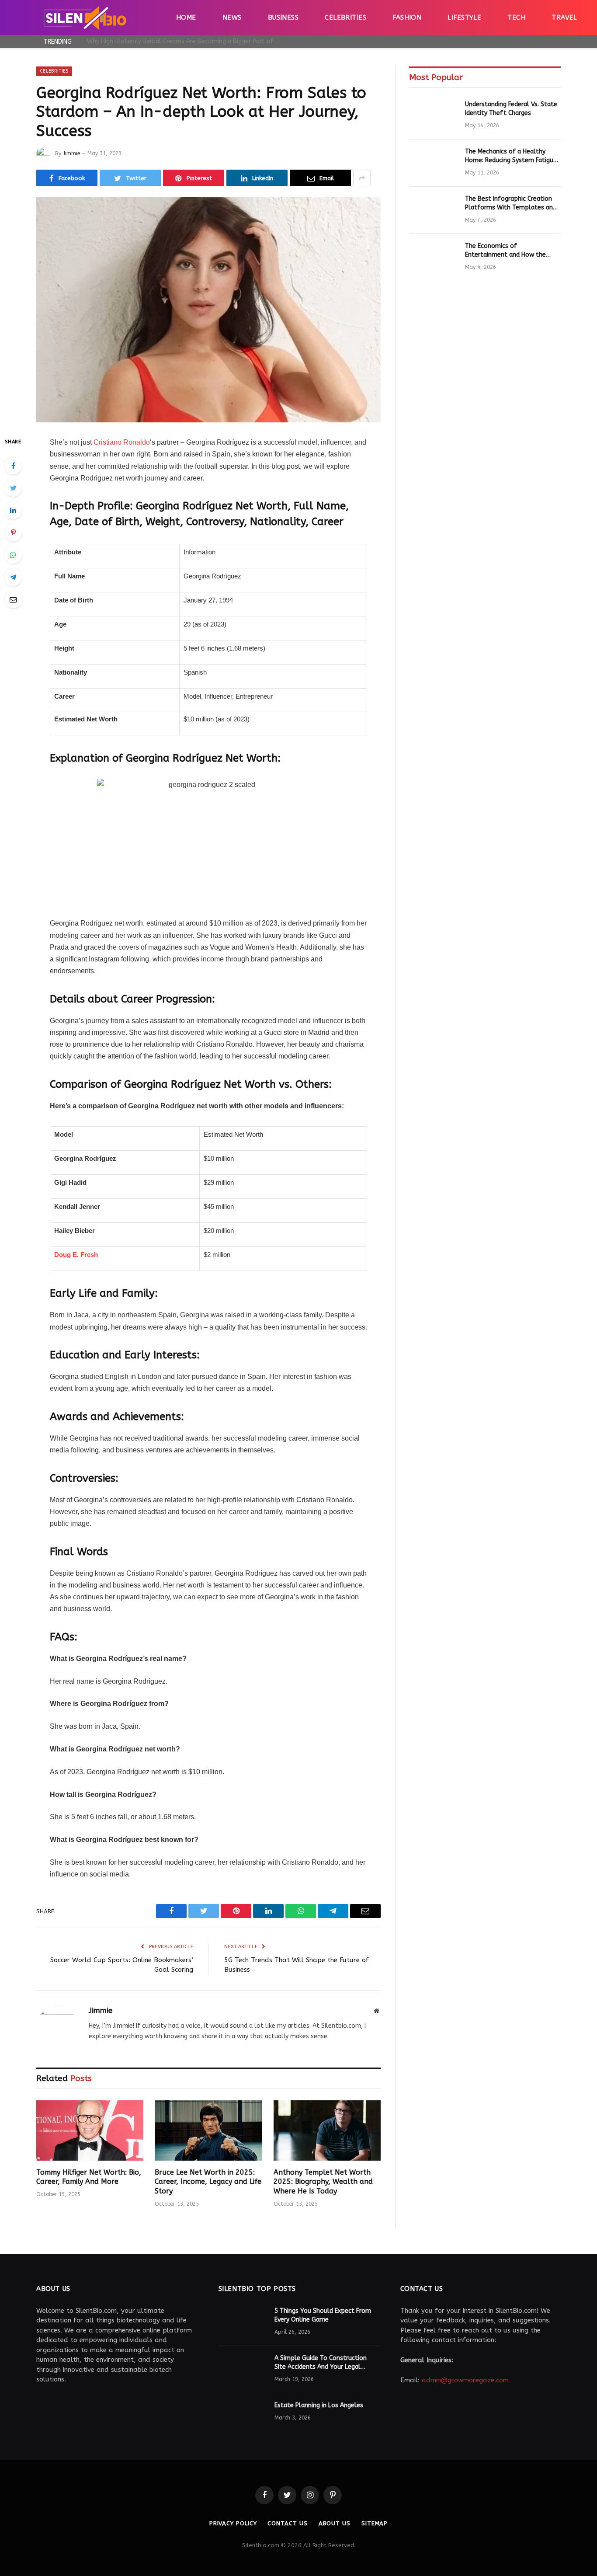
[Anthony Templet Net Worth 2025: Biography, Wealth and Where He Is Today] (327, 2130)
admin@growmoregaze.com (465, 2380)
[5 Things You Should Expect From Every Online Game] (243, 2322)
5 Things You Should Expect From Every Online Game (323, 2315)
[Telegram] (13, 577)
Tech (516, 17)
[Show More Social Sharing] (362, 178)
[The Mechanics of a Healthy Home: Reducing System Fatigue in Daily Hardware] (433, 163)
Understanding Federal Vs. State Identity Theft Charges (511, 109)
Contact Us (287, 2523)
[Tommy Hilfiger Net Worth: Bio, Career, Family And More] (90, 2130)
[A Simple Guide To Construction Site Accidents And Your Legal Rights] (243, 2370)
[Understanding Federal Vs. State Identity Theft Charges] (433, 116)
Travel (564, 17)
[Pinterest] (13, 533)
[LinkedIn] (13, 510)
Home (186, 17)
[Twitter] (13, 488)
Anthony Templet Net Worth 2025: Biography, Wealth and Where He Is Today (323, 2182)
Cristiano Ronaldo (122, 442)
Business (283, 17)
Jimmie (71, 153)
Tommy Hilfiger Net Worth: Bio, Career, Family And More (89, 2177)
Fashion (407, 17)
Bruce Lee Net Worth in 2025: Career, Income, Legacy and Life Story (208, 2182)
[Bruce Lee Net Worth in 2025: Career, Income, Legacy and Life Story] (208, 2130)
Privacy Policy (233, 2523)
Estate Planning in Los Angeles (319, 2405)
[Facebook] (13, 466)
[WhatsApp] (13, 555)
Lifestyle (464, 17)
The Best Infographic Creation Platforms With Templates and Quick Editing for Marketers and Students (511, 204)
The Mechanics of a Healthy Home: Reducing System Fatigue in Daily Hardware (511, 156)
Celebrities (345, 17)
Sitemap (375, 2523)
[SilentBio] (85, 17)
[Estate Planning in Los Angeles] (243, 2417)
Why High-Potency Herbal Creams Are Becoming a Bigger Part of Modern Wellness (185, 41)
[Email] (13, 599)
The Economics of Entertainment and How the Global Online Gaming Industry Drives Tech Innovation (509, 251)
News (232, 17)
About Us (335, 2523)
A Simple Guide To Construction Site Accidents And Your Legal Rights (321, 2363)
